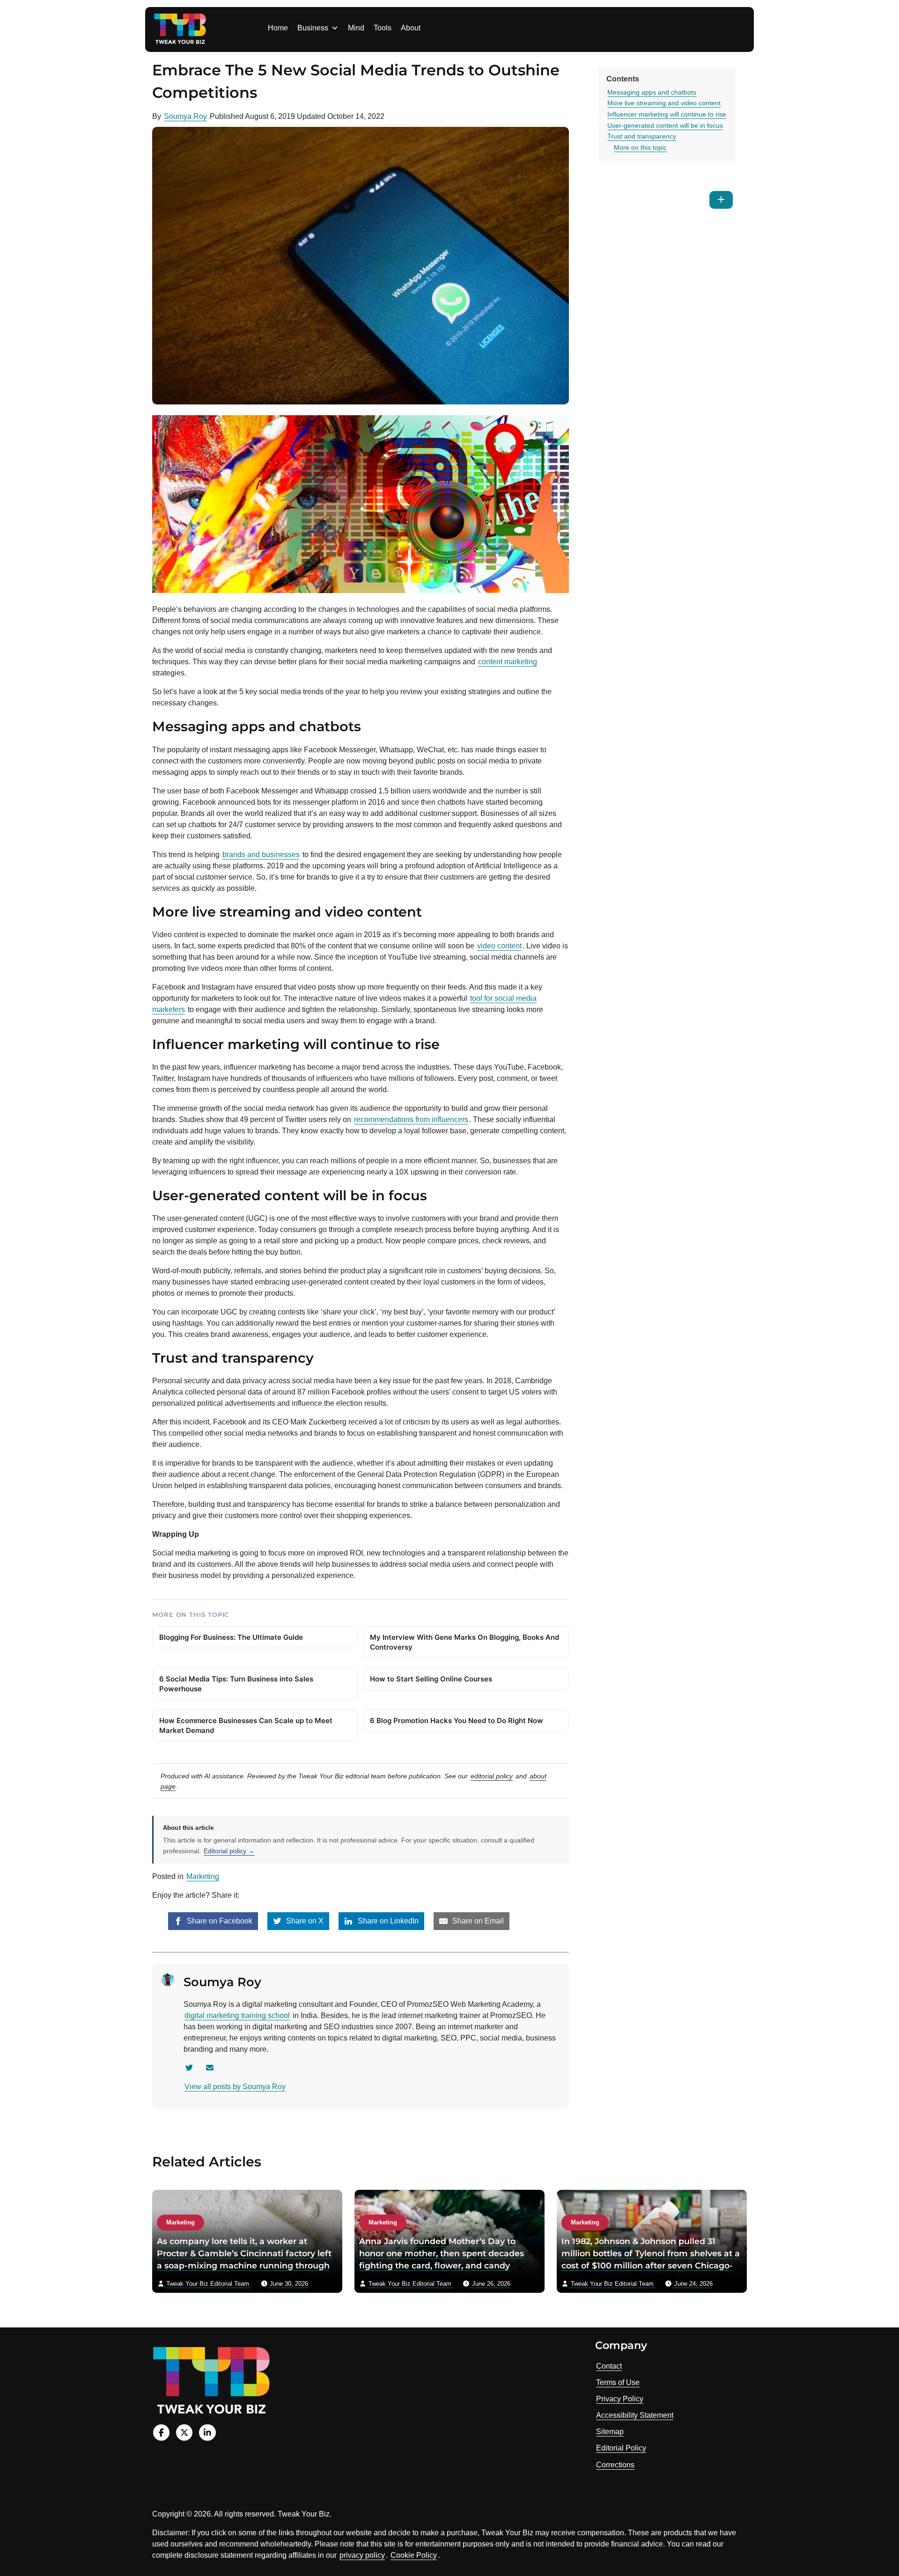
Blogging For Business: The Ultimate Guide (231, 1637)
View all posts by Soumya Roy (235, 2087)
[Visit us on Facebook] (161, 2433)
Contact (609, 2366)
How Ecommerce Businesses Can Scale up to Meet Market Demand (246, 1725)
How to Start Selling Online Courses (431, 1679)
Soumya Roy (185, 116)
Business (313, 28)
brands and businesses (261, 855)
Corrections (615, 2465)
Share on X (304, 1921)
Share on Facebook (219, 1921)
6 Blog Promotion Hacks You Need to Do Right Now (457, 1721)
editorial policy (492, 1776)
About (411, 28)
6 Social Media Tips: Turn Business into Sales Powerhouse (236, 1684)
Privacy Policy (620, 2399)
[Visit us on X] (184, 2433)
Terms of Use (618, 2382)
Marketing (203, 1876)
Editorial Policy (621, 2448)
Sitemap (610, 2432)
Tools (383, 28)
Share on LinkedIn (387, 1921)
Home (278, 28)
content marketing (508, 662)
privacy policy (362, 2555)
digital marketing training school (237, 2015)
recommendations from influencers (411, 1119)
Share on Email (477, 1921)
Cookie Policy (414, 2555)
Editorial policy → (229, 1851)
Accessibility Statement (635, 2415)
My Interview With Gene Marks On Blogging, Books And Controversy (464, 1642)
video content (499, 946)
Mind (356, 28)
